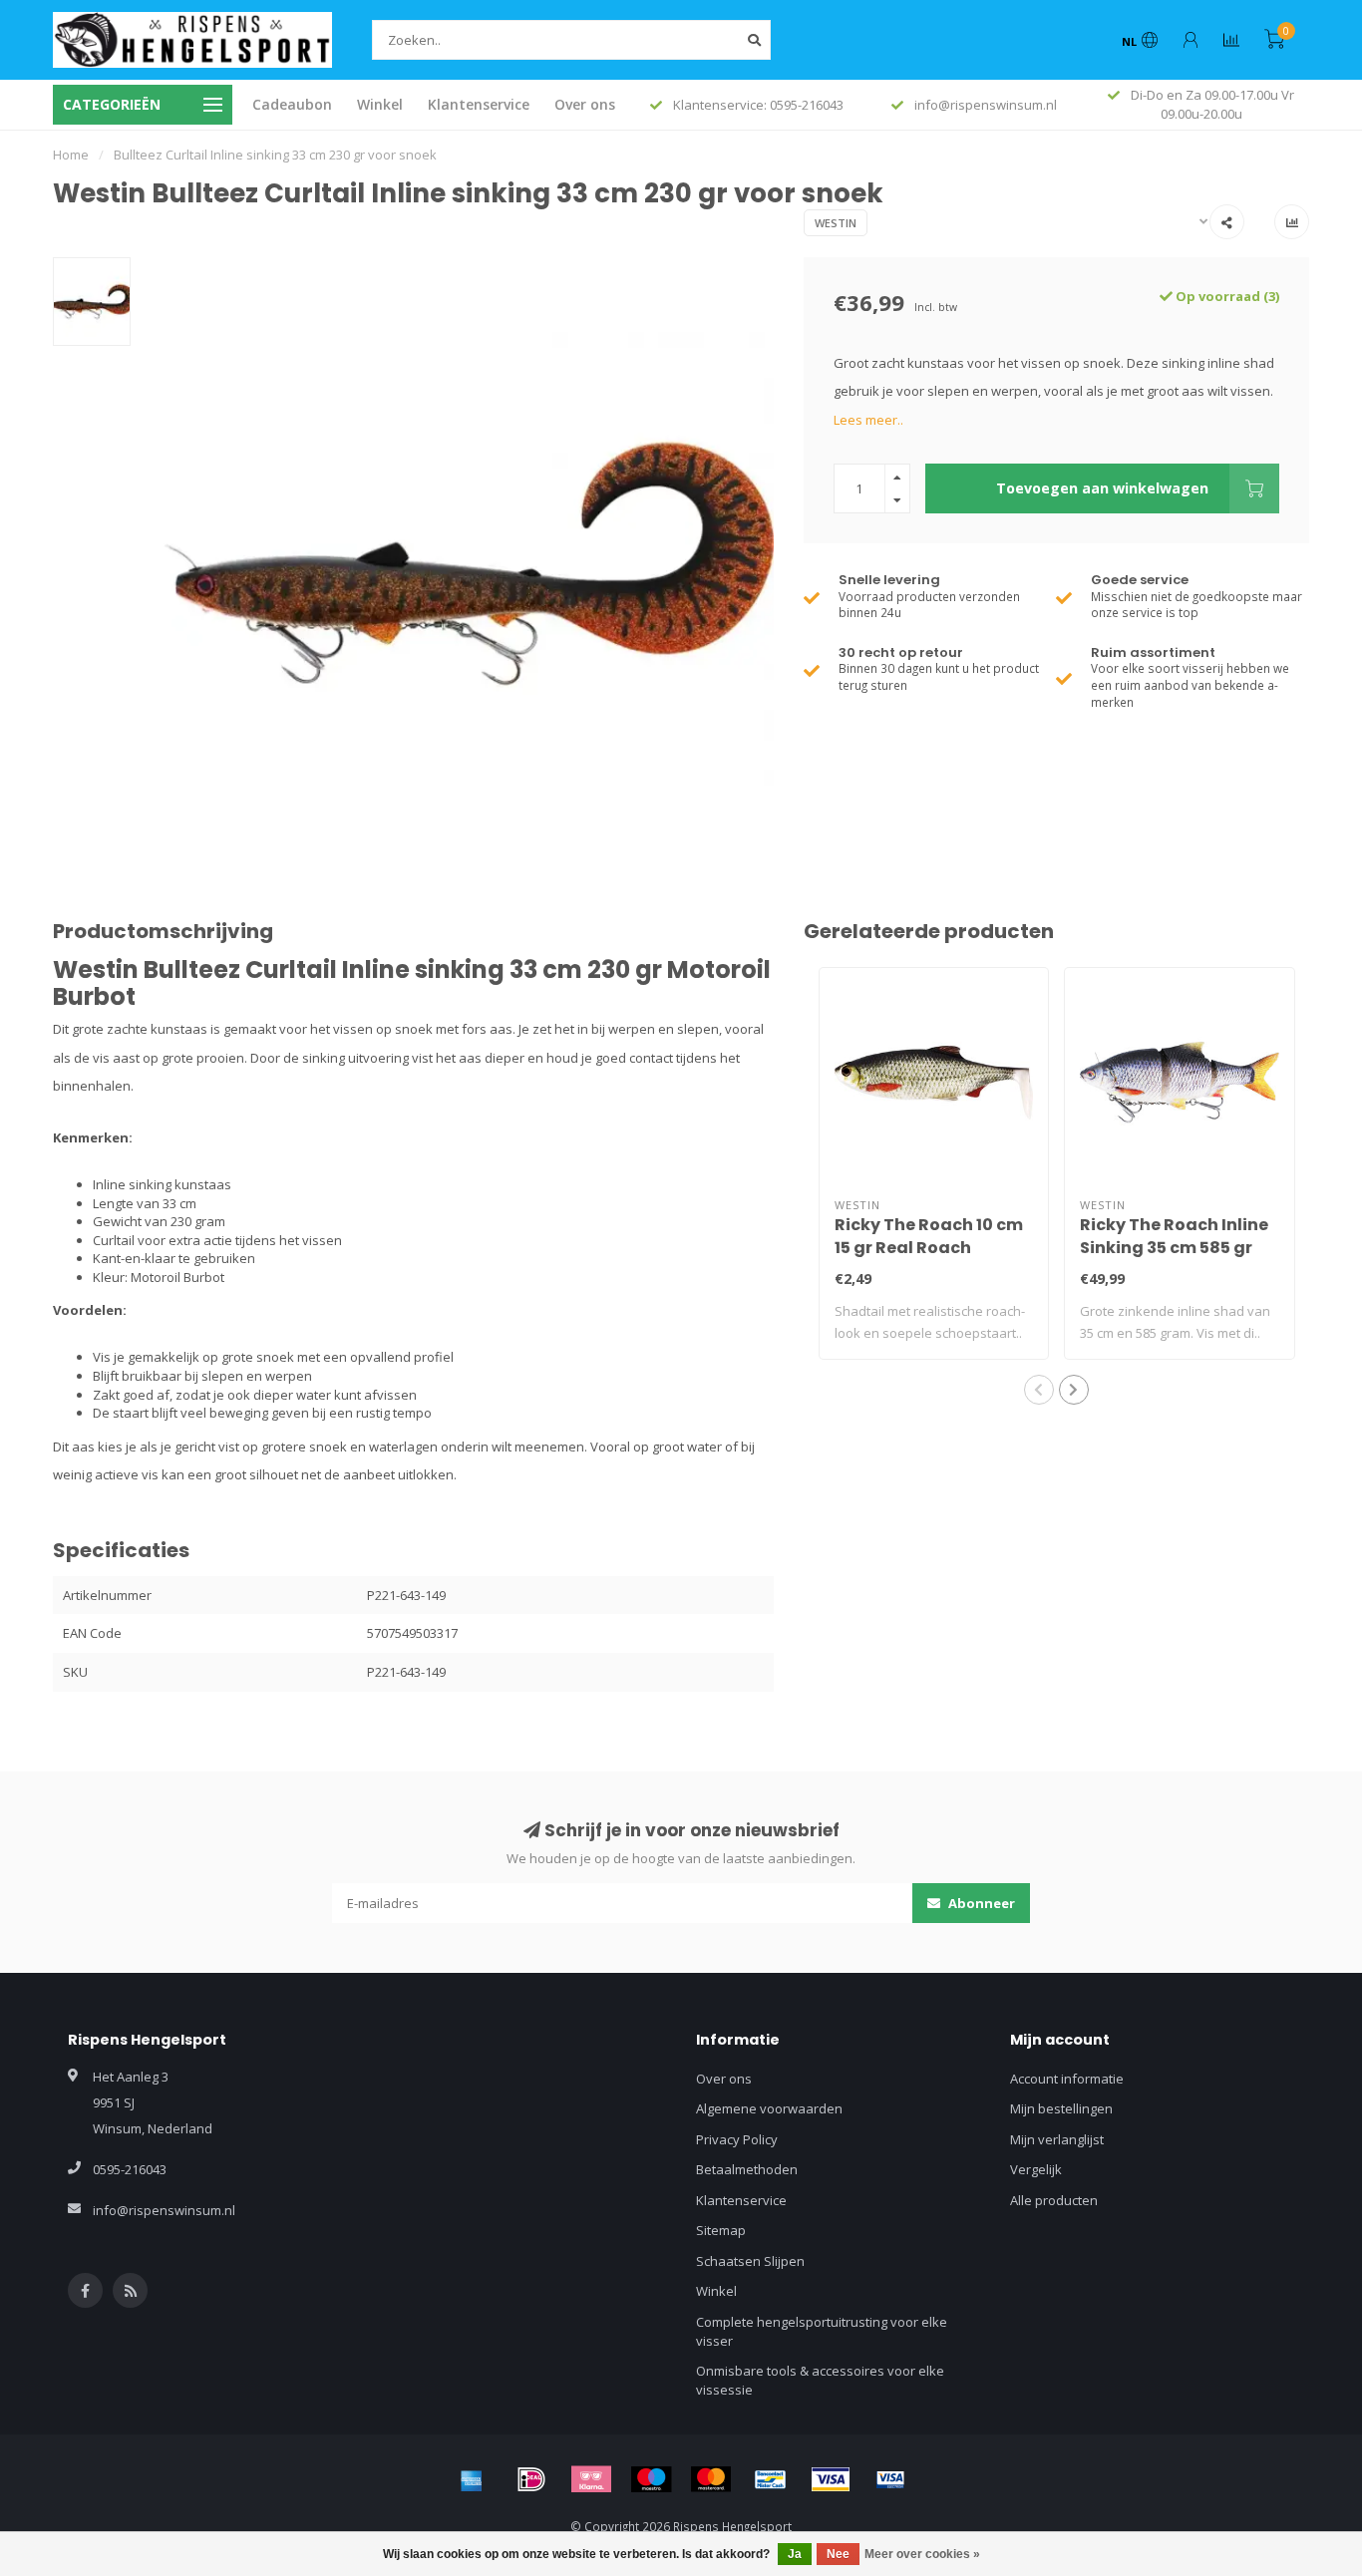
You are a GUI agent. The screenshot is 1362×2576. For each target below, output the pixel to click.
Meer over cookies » (922, 2554)
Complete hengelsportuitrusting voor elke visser (822, 2331)
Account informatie (1067, 2079)
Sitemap (721, 2230)
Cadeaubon (292, 104)
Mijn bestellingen (1061, 2108)
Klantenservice (479, 104)
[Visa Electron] (890, 2479)
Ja (795, 2554)
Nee (838, 2554)
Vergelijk (1036, 2169)
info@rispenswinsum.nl (164, 2210)
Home (71, 155)
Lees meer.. (868, 420)
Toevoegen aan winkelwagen (1102, 488)
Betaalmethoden (747, 2169)
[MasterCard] (711, 2479)
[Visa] (831, 2479)
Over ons (585, 104)
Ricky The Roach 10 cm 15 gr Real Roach (929, 1236)
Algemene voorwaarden (769, 2108)
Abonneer (980, 1903)
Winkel (380, 104)
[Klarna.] (591, 2479)
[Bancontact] (771, 2479)
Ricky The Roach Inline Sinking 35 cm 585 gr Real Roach (1174, 1248)
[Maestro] (651, 2479)
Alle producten (1054, 2200)
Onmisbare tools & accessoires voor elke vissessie (820, 2380)
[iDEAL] (531, 2479)
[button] (1039, 1390)
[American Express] (472, 2479)
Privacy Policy (737, 2139)
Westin (836, 223)
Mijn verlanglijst (1057, 2139)
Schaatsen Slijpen (750, 2261)
